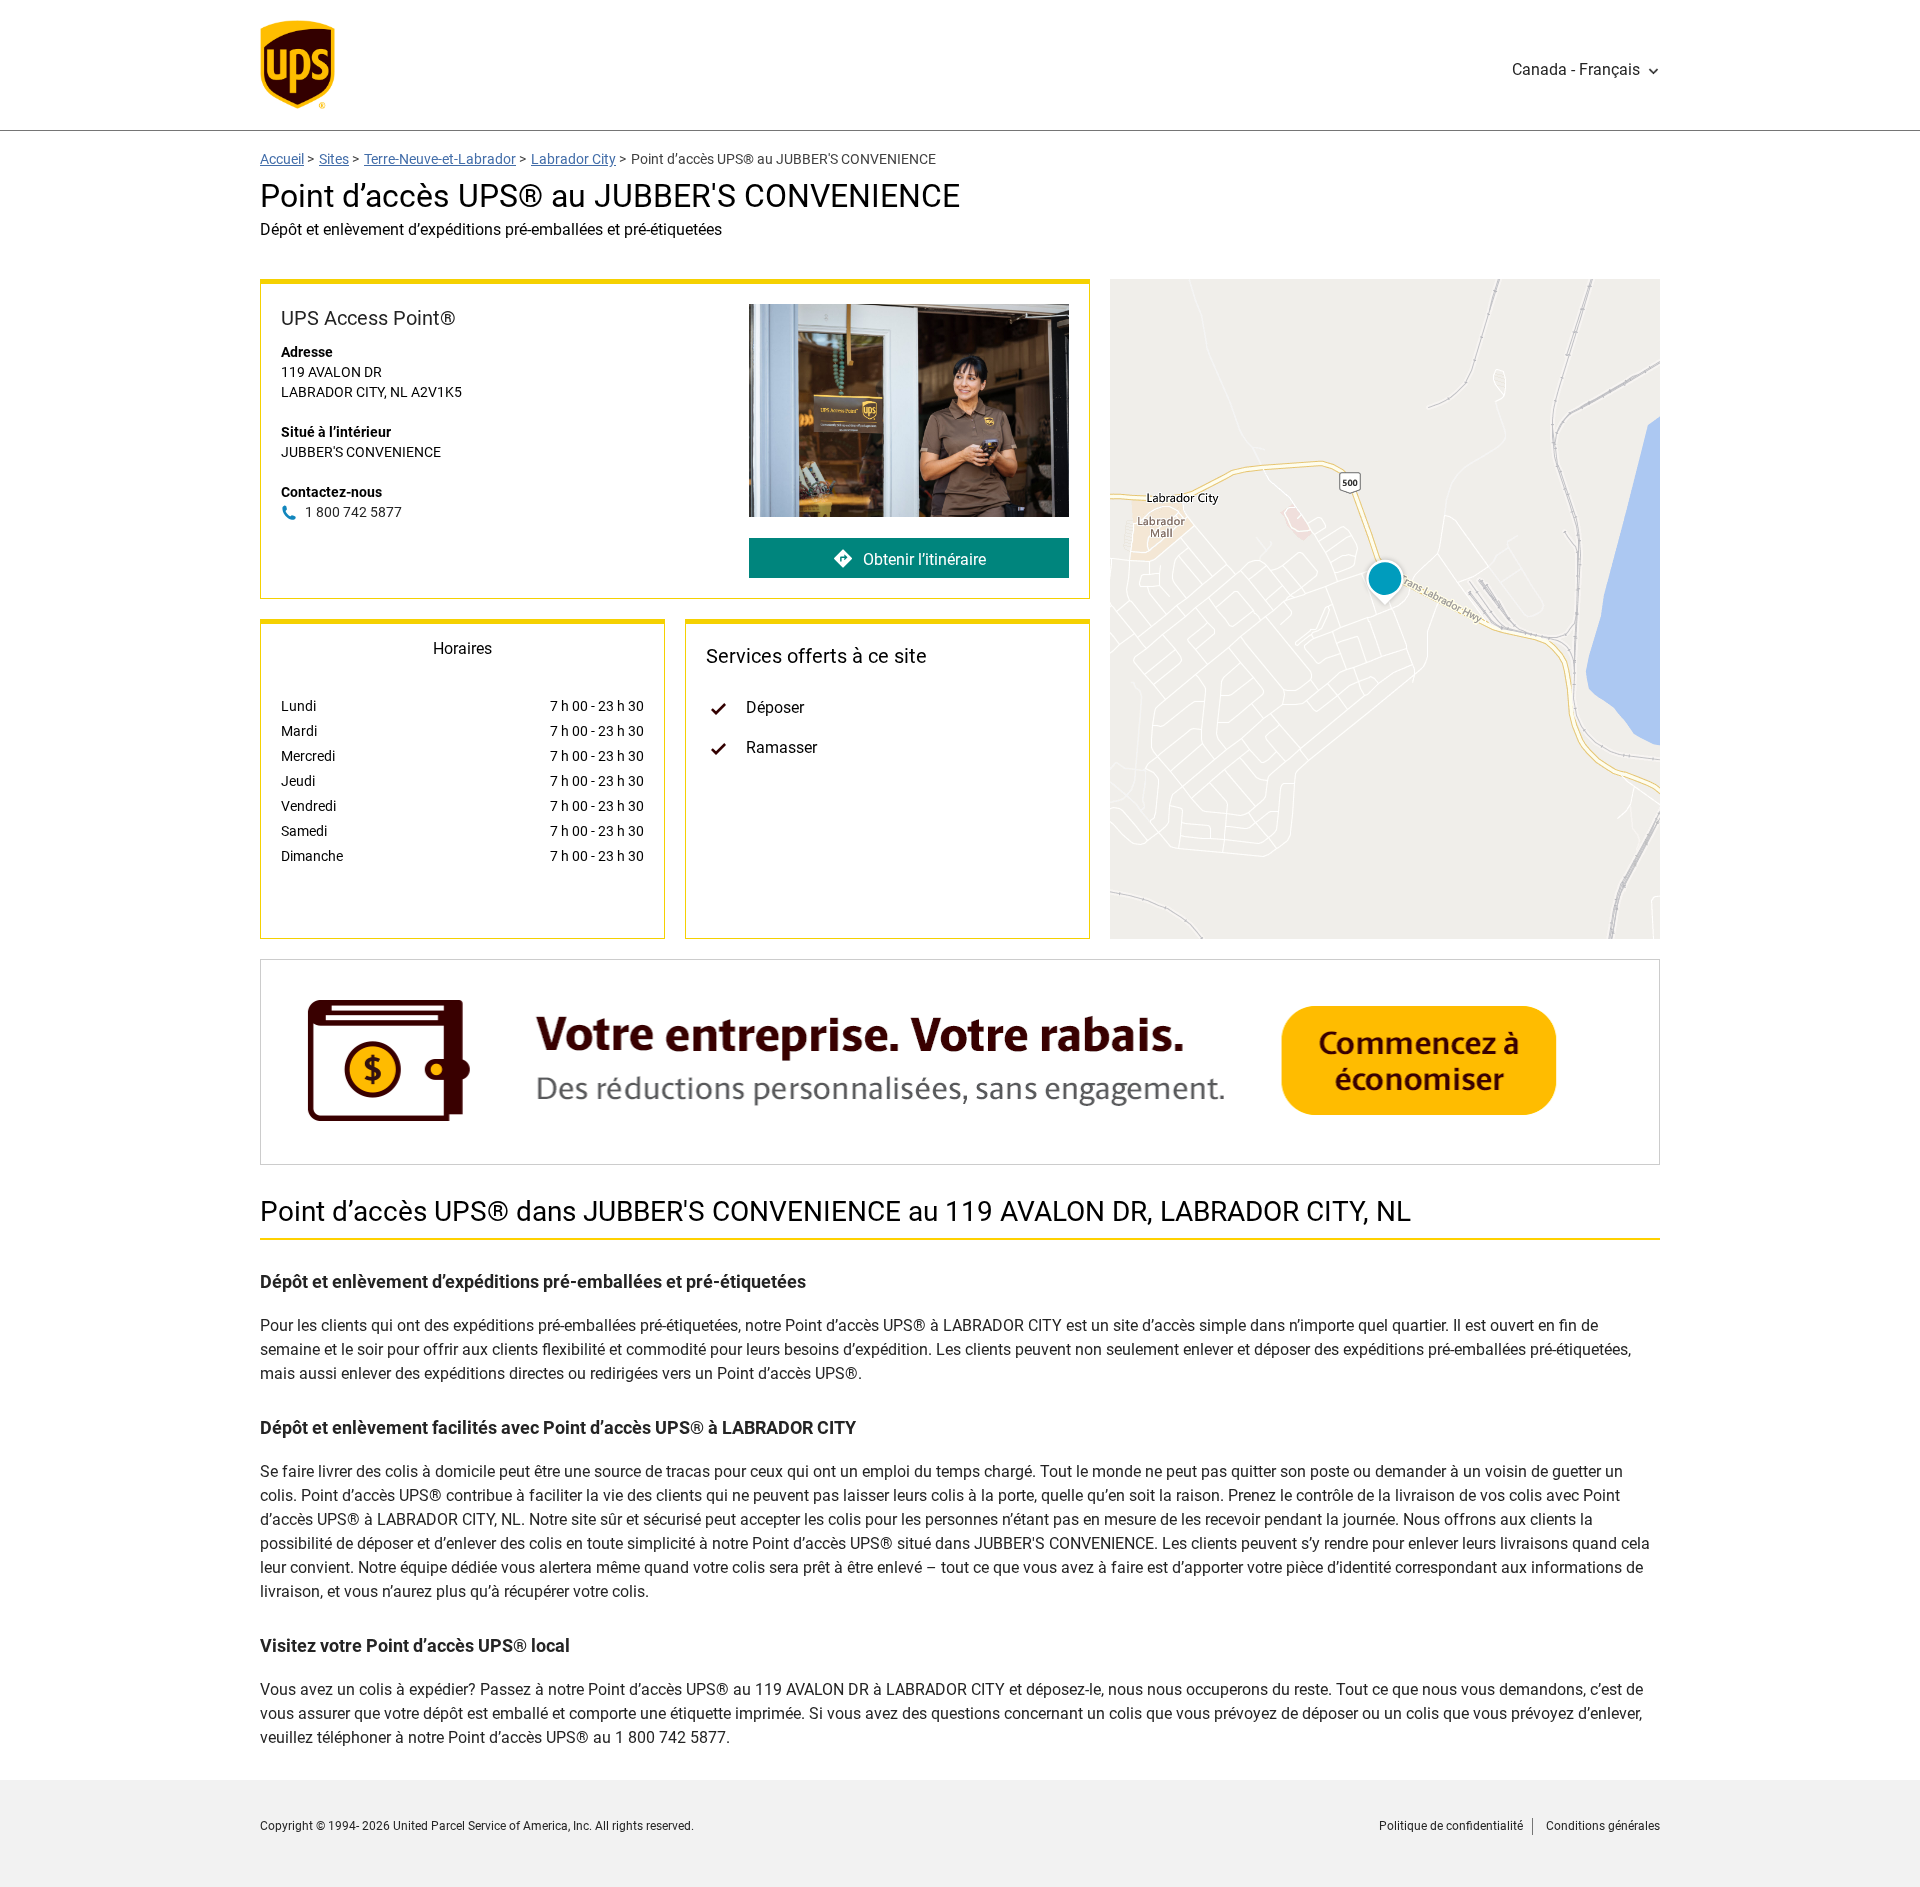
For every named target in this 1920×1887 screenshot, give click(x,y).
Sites (334, 159)
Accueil (282, 159)
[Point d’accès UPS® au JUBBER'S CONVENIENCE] (960, 1154)
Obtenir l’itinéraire (924, 559)
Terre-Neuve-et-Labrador (440, 159)
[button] (1586, 70)
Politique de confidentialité (1451, 1826)
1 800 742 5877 (353, 512)
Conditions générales (1603, 1826)
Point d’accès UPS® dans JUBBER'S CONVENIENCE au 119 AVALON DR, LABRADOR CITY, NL (835, 1211)
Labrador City (573, 159)
